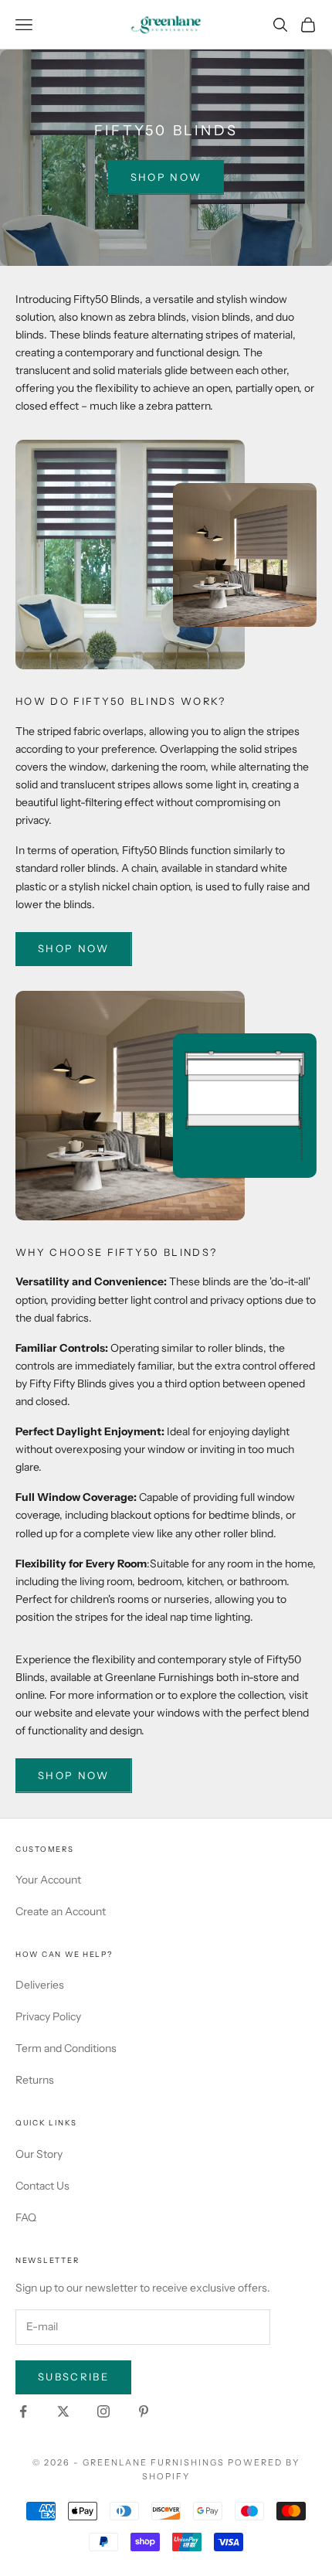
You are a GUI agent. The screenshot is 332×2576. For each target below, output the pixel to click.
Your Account (48, 1880)
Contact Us (42, 2186)
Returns (35, 2080)
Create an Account (61, 1911)
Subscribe (73, 2377)
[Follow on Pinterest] (144, 2411)
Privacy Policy (48, 2016)
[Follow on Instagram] (103, 2411)
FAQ (26, 2217)
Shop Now (166, 177)
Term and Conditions (66, 2048)
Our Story (39, 2154)
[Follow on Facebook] (23, 2411)
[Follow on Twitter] (63, 2411)
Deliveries (40, 1985)
